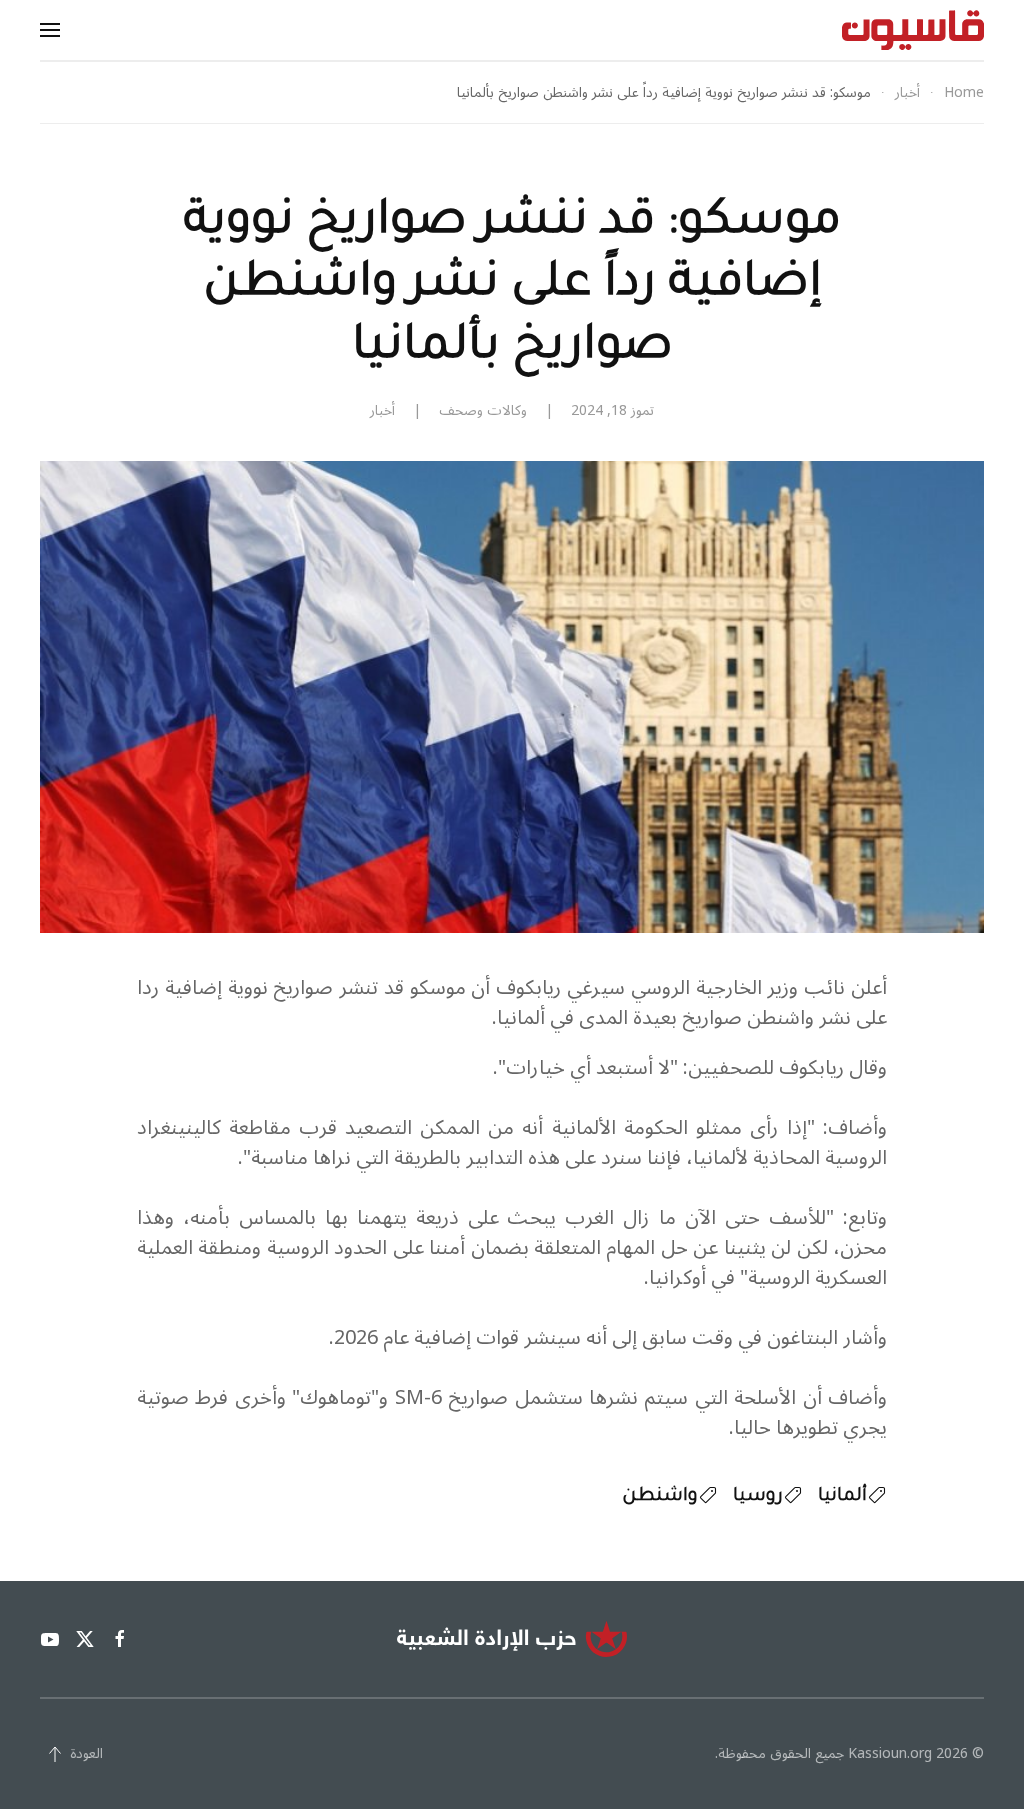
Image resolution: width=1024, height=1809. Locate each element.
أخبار (382, 410)
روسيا (758, 1497)
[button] (50, 30)
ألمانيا (842, 1497)
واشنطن (660, 1497)
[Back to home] (913, 30)
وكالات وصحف (483, 410)
